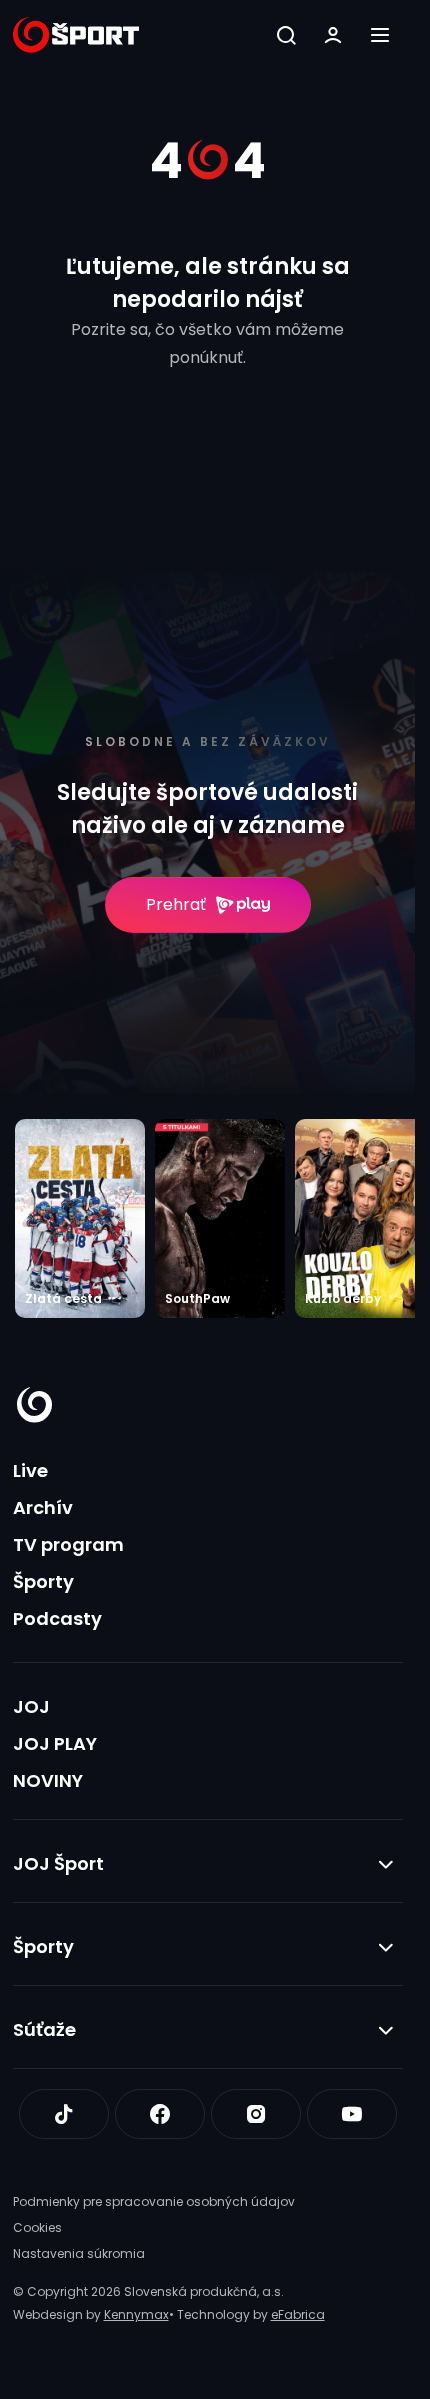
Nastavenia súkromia (79, 2253)
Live (30, 1470)
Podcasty (57, 1618)
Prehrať (176, 904)
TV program (68, 1544)
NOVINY (48, 1780)
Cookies (37, 2227)
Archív (43, 1507)
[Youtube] (352, 2114)
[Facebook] (160, 2114)
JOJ (31, 1706)
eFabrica (298, 2314)
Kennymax (136, 2314)
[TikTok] (64, 2114)
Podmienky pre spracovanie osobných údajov (154, 2201)
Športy (43, 1581)
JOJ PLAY (55, 1743)
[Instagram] (256, 2114)
